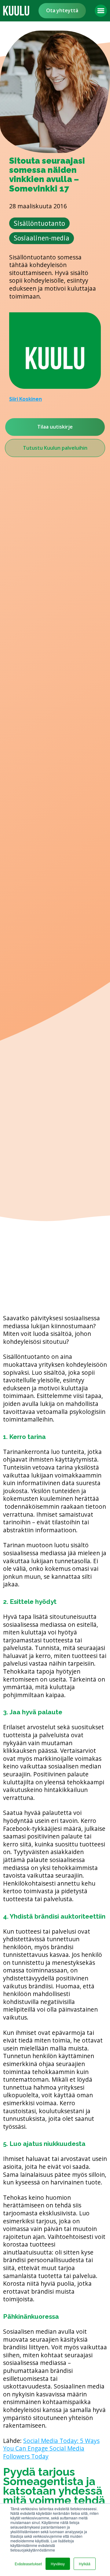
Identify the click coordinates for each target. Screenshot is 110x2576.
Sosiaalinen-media (42, 238)
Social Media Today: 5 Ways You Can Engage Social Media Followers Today (51, 2448)
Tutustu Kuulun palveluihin (55, 448)
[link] (16, 11)
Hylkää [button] (85, 2564)
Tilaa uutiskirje (55, 427)
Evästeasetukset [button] (28, 2564)
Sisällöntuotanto (39, 223)
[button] (101, 11)
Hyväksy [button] (58, 2564)
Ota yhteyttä (62, 10)
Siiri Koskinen (26, 399)
